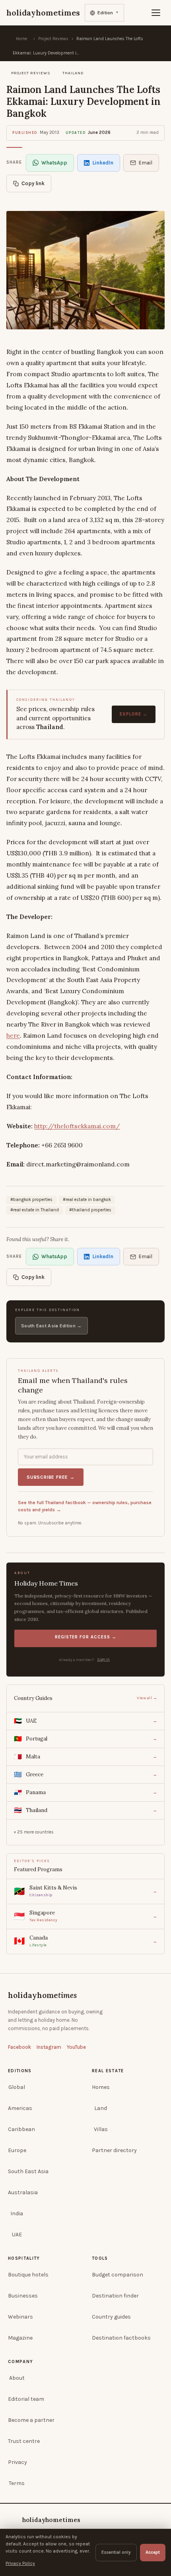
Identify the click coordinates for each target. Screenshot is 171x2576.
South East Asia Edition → (51, 1326)
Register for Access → (86, 1637)
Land (101, 2108)
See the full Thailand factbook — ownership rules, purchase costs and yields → (85, 1506)
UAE (17, 2235)
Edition (108, 13)
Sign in (103, 1659)
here (13, 1035)
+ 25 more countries (34, 1832)
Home (21, 39)
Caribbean (21, 2129)
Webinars (20, 2317)
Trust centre (24, 2441)
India (17, 2213)
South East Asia (28, 2171)
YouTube (76, 2047)
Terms (17, 2483)
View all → (147, 1698)
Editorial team (26, 2399)
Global (17, 2087)
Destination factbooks (121, 2338)
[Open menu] (156, 13)
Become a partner (31, 2420)
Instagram (49, 2047)
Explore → (134, 714)
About (17, 2378)
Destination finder (115, 2296)
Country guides (111, 2317)
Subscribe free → (51, 1477)
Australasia (23, 2192)
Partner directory (114, 2150)
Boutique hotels (28, 2275)
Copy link (33, 183)
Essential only (116, 2552)
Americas (20, 2108)
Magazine (20, 2338)
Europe (17, 2150)
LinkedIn (103, 163)
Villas (101, 2129)
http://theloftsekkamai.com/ (77, 1126)
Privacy (17, 2462)
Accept (153, 2552)
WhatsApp (54, 163)
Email (146, 163)
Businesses (23, 2296)
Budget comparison (118, 2275)
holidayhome (42, 1995)
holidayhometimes (51, 2520)
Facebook (19, 2047)
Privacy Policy (20, 2563)
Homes (101, 2087)
